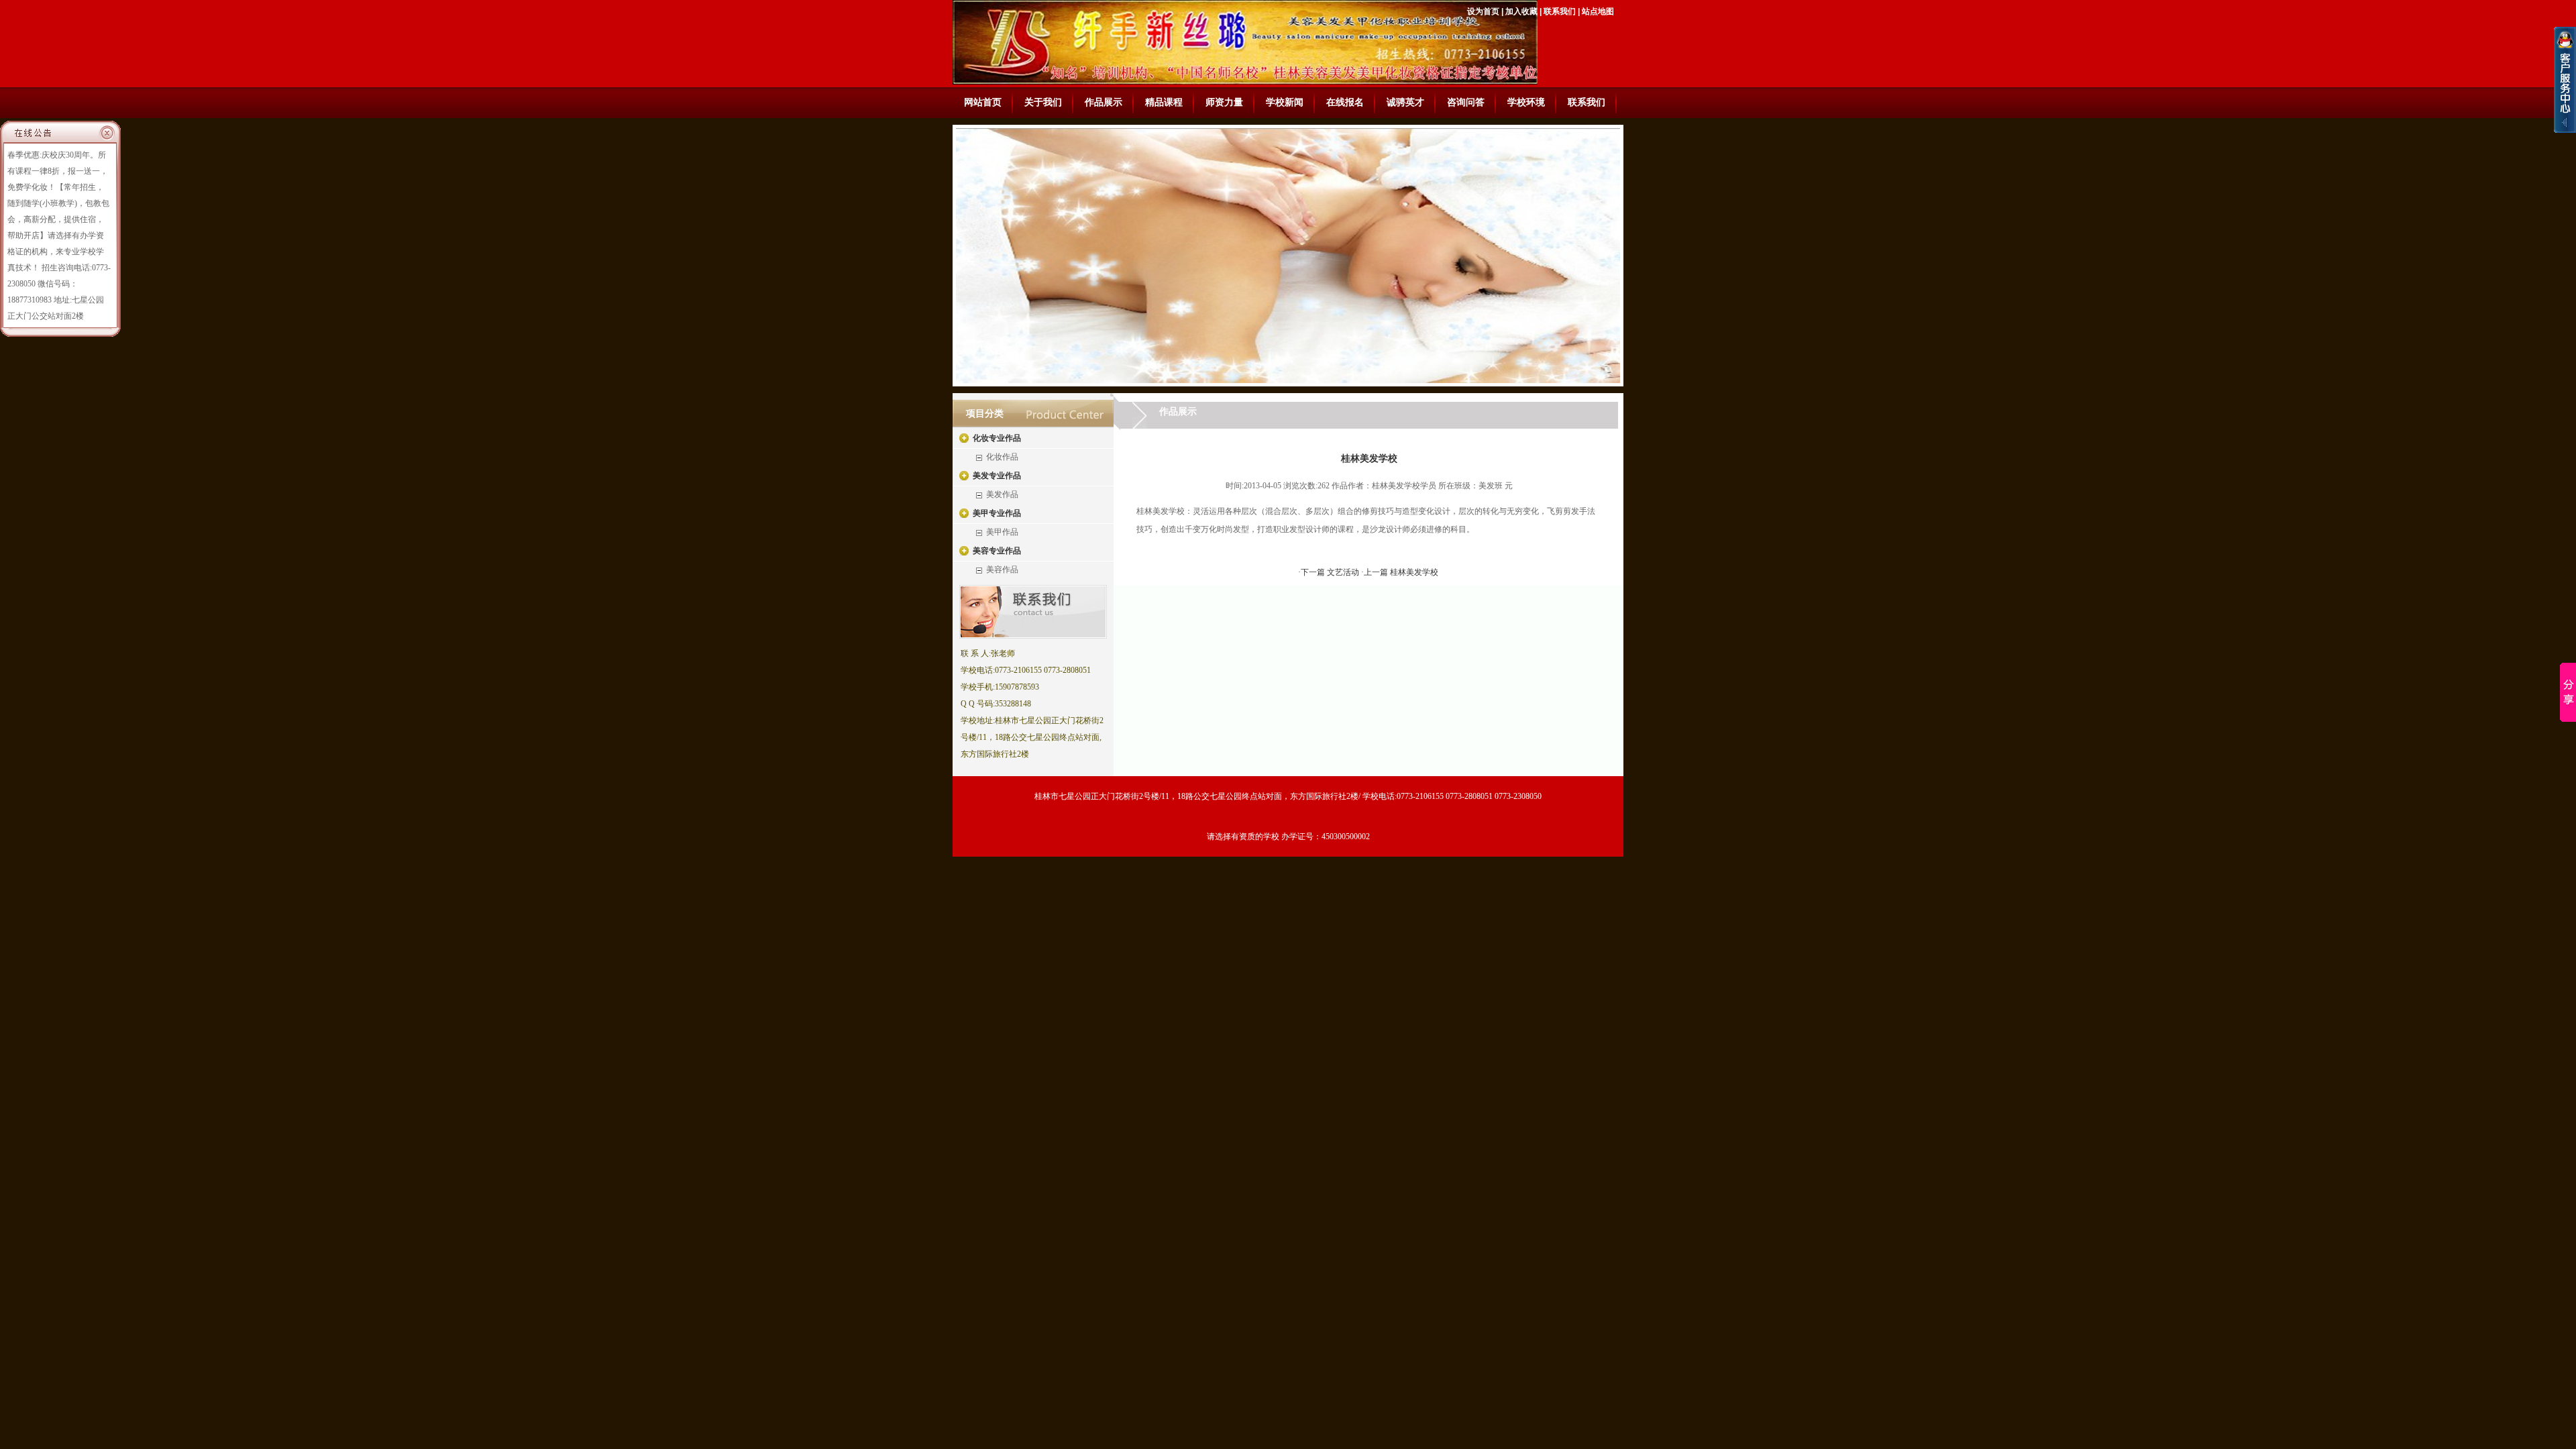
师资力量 (1224, 102)
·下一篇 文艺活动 (1330, 572)
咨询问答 (1466, 102)
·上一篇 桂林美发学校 (1400, 572)
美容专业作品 (997, 551)
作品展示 (1104, 102)
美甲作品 (1002, 532)
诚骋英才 (1405, 102)
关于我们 (1043, 102)
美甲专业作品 (997, 513)
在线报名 (1345, 102)
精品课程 (1164, 102)
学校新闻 (1285, 102)
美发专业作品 (997, 476)
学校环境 (1526, 102)
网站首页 (983, 102)
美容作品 (1002, 570)
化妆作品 (1002, 457)
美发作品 (1002, 494)
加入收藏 (1521, 11)
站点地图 (1598, 11)
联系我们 (1560, 11)
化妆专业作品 (997, 438)
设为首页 (1483, 11)
